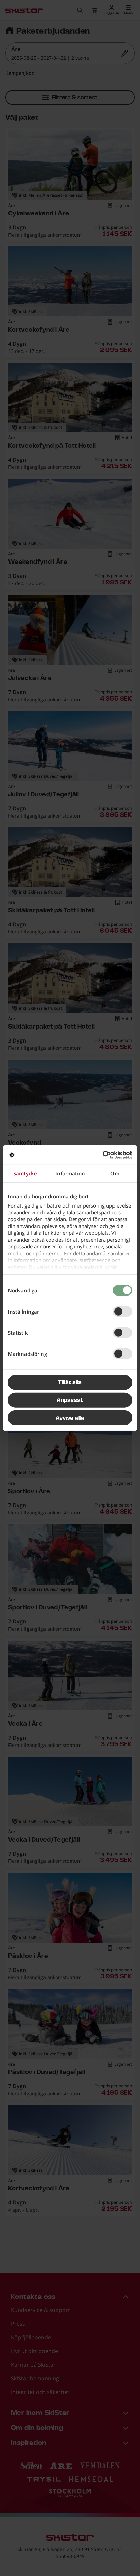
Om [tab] (115, 1173)
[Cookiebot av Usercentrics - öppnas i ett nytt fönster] (102, 1155)
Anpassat (70, 1400)
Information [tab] (70, 1173)
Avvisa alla (70, 1418)
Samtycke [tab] (25, 1173)
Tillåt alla (70, 1382)
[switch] (122, 1311)
